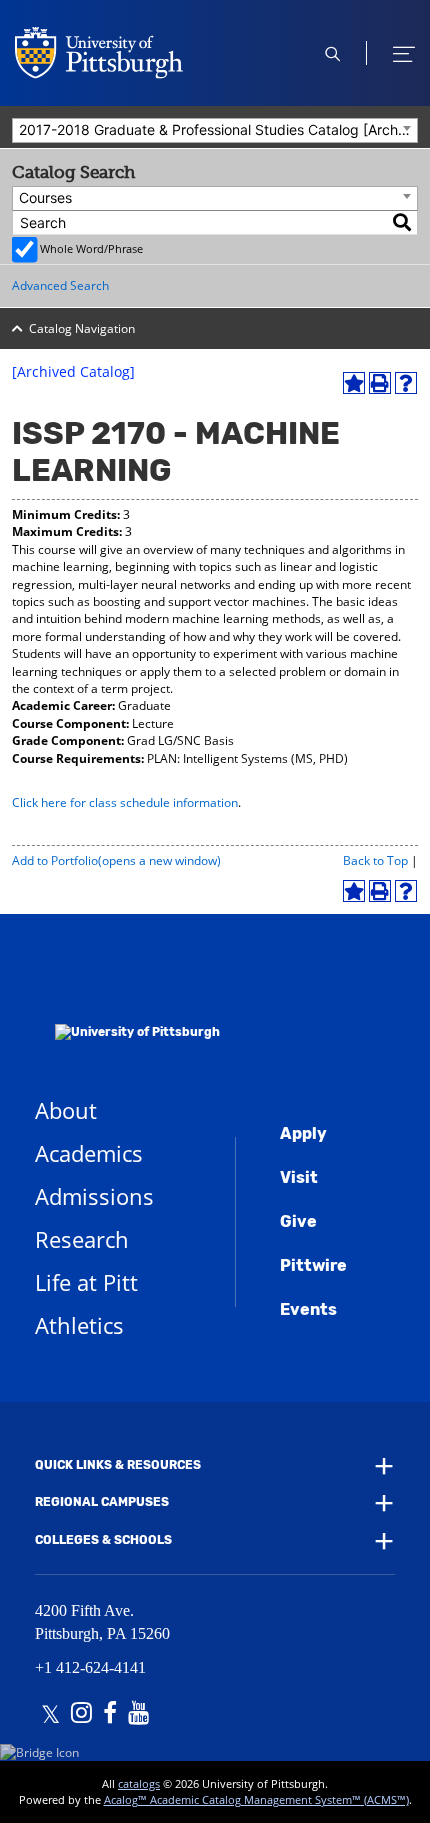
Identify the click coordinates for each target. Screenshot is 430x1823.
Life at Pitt (86, 1282)
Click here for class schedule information (125, 802)
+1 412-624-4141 (90, 1667)
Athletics (79, 1325)
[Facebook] (110, 1715)
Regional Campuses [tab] (102, 1503)
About (66, 1110)
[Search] (403, 222)
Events (308, 1309)
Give (298, 1221)
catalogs (139, 1783)
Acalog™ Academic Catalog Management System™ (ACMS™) (256, 1799)
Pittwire (313, 1265)
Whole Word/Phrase (91, 248)
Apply (303, 1133)
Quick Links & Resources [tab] (118, 1465)
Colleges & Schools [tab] (103, 1540)
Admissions (94, 1196)
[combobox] (215, 130)
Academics (89, 1153)
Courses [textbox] (45, 197)
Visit (299, 1177)
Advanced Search (60, 285)
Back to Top (375, 860)
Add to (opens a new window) (116, 860)
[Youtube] (138, 1715)
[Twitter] (50, 1715)
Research (82, 1239)
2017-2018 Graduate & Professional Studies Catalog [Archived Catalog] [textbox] (218, 129)
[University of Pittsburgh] (127, 1005)
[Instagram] (81, 1715)
